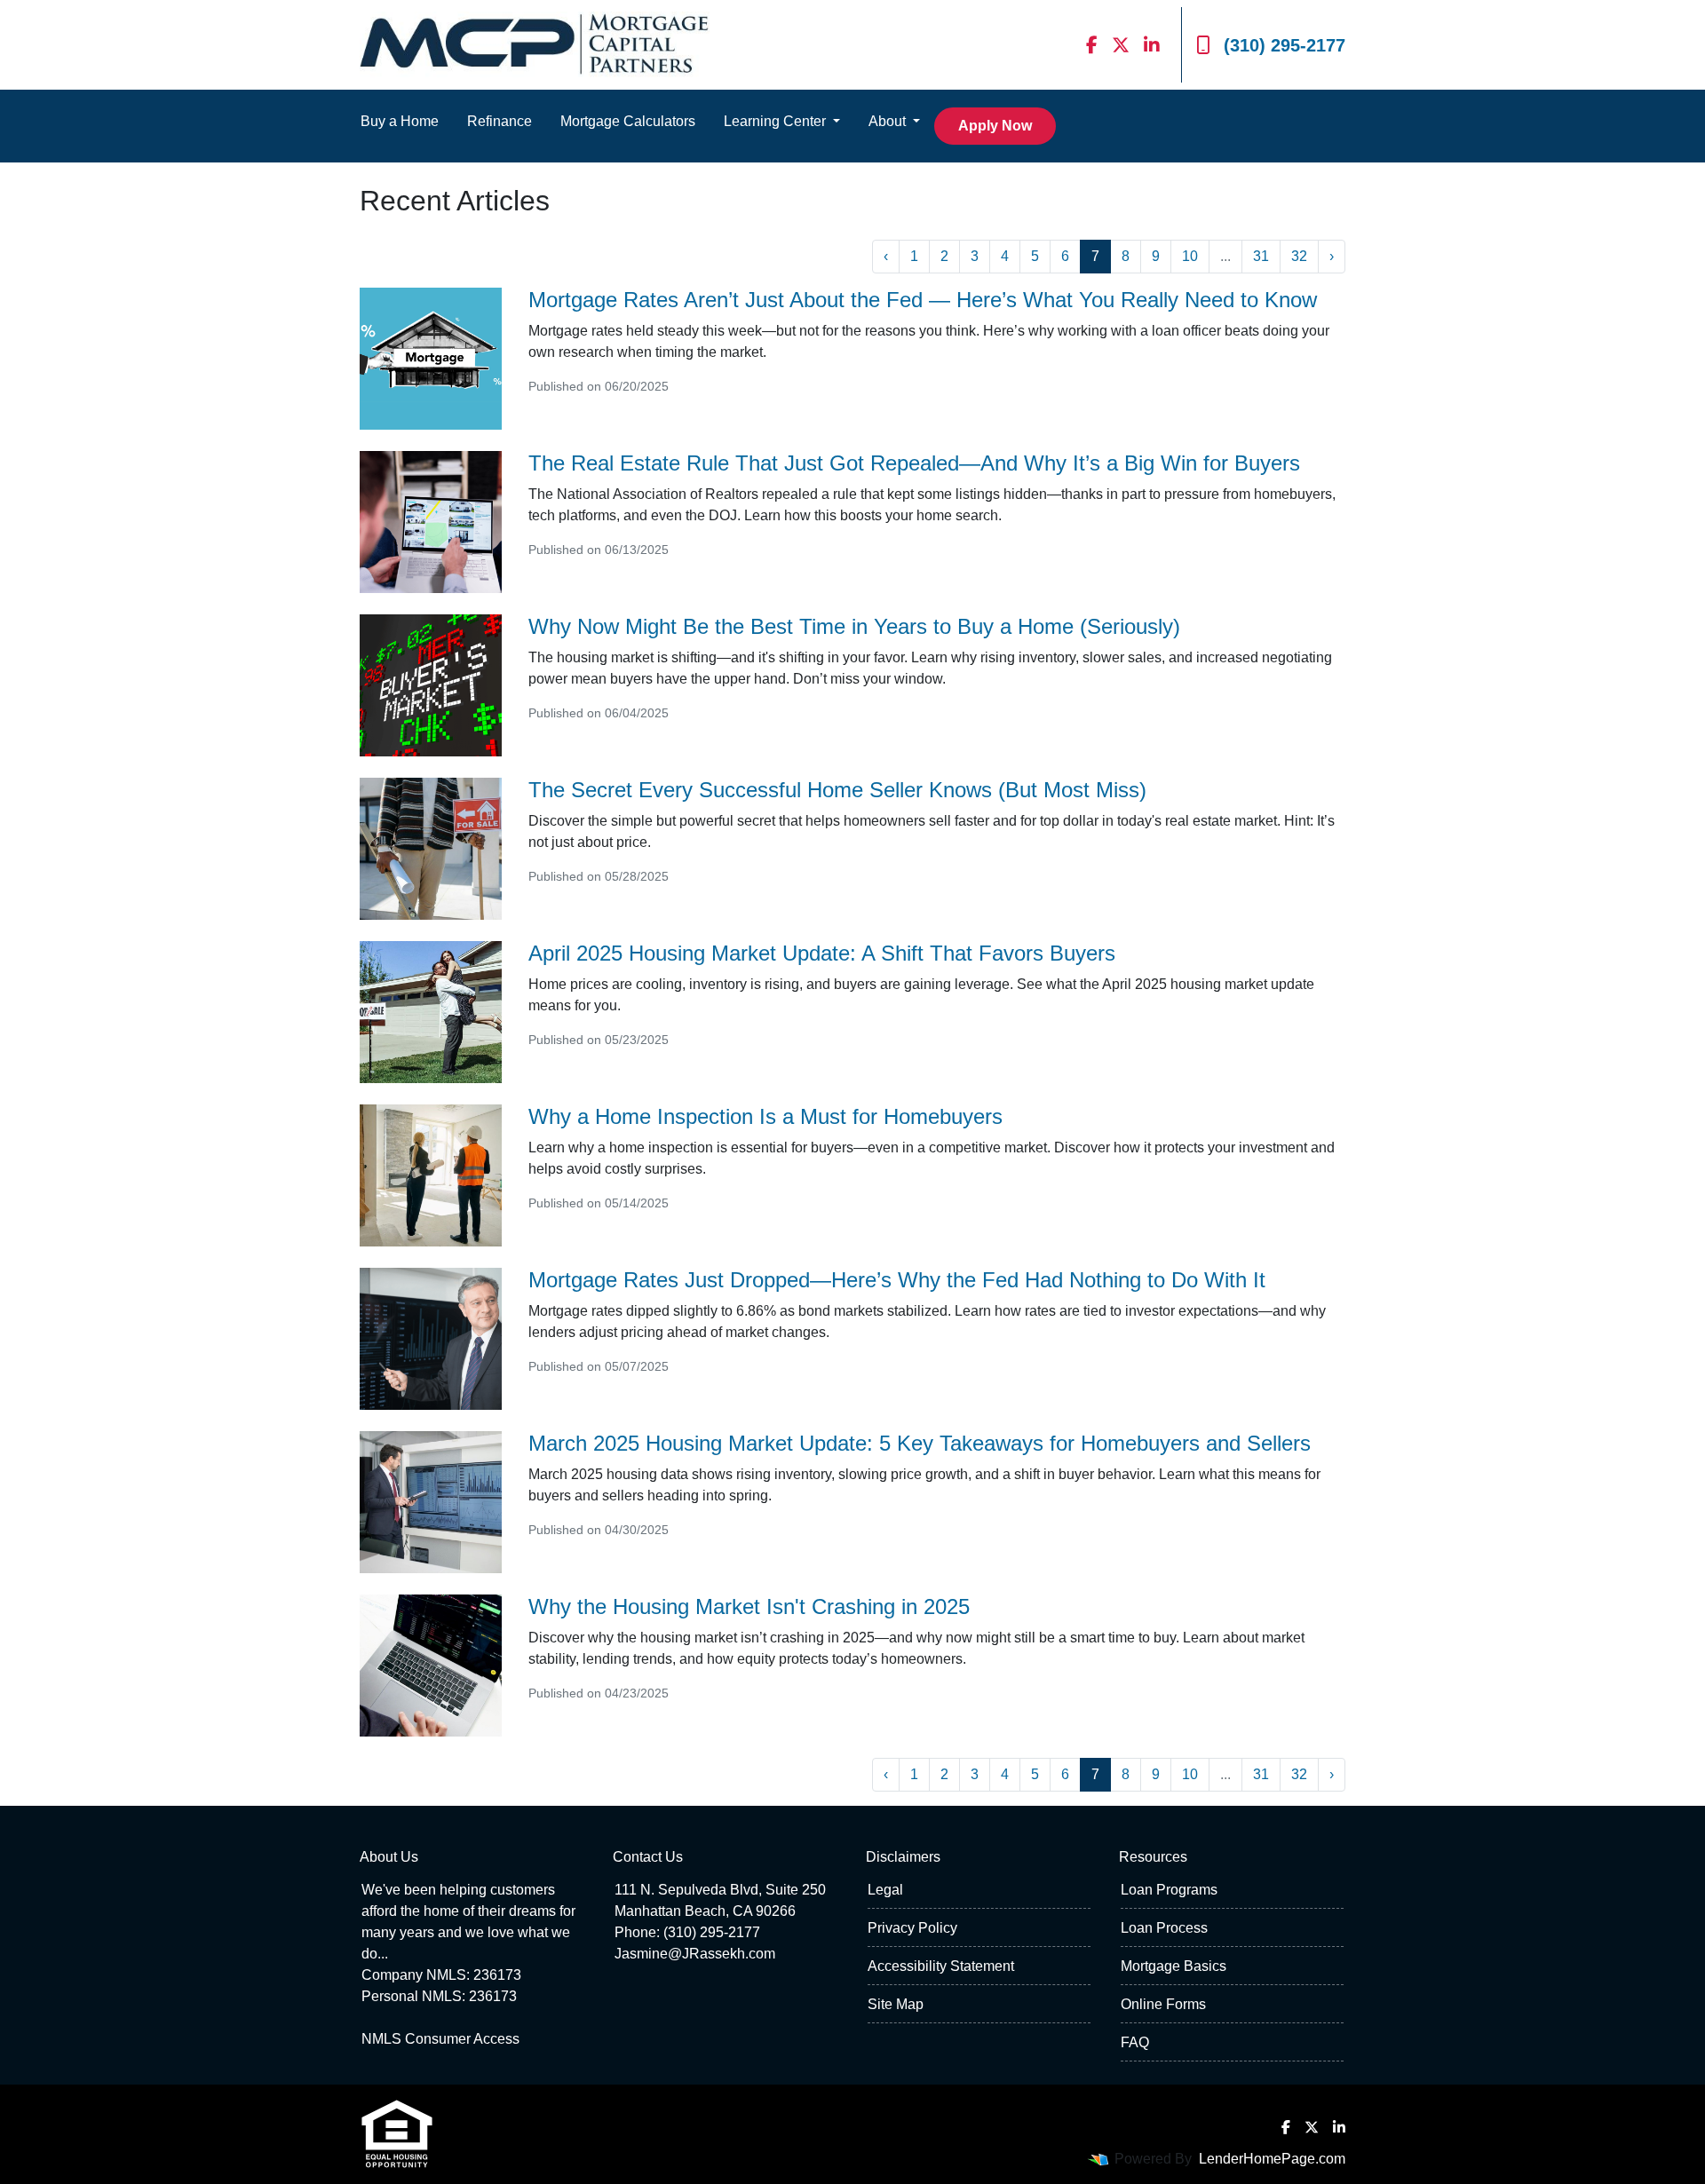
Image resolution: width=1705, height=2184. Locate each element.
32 (1299, 256)
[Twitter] (1121, 45)
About (889, 121)
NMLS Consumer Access (440, 2039)
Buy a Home (400, 121)
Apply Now (995, 126)
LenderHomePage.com (1272, 2159)
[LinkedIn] (1152, 45)
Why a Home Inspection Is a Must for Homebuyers (765, 1116)
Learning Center (777, 121)
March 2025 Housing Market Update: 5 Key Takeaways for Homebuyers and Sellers (920, 1443)
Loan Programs (1169, 1890)
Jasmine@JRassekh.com (695, 1954)
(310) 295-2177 (1285, 45)
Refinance (500, 121)
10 (1190, 256)
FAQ (1135, 2042)
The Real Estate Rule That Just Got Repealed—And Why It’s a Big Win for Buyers (914, 463)
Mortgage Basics (1174, 1966)
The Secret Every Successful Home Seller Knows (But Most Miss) (837, 790)
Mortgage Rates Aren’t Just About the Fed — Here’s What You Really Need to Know (923, 300)
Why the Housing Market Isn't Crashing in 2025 (749, 1606)
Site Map (896, 2004)
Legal (885, 1890)
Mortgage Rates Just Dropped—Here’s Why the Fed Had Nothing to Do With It (897, 1280)
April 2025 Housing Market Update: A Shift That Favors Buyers (822, 953)
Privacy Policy (912, 1928)
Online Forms (1163, 2004)
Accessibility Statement (941, 1966)
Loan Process (1164, 1928)
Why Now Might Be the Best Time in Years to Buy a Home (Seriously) (854, 626)
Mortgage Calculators (628, 121)
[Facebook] (1092, 45)
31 (1261, 256)
